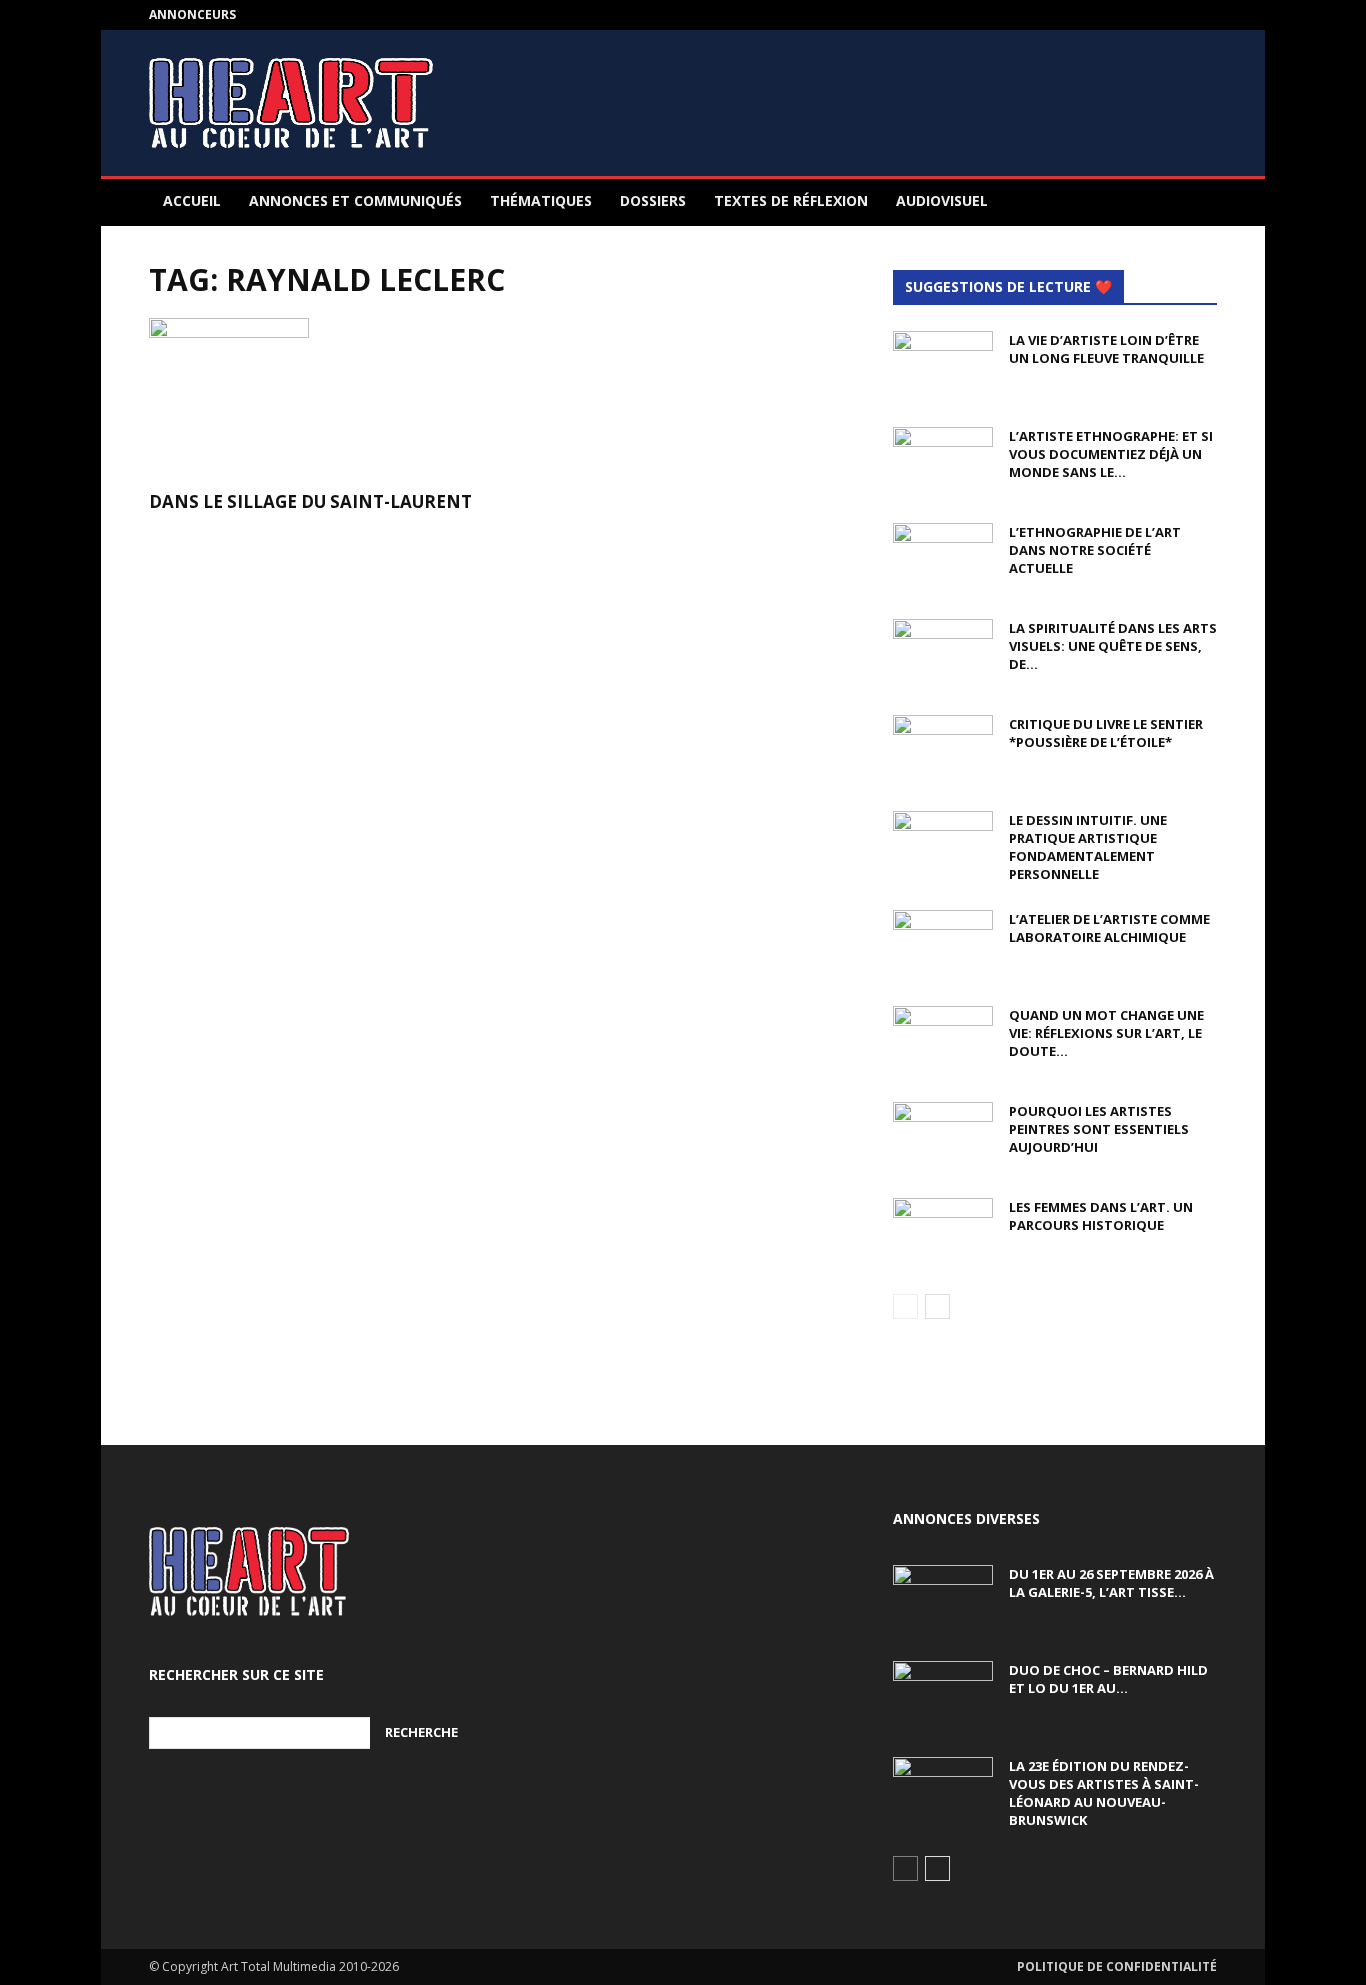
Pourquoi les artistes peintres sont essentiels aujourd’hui (1099, 1129)
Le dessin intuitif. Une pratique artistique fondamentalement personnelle (1088, 847)
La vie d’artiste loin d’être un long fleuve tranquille (1106, 349)
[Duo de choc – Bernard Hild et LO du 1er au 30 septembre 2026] (943, 1696)
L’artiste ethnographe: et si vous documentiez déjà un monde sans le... (1111, 454)
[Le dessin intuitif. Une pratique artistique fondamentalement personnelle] (943, 846)
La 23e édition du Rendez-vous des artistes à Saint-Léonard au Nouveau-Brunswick (1104, 1793)
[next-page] (937, 1306)
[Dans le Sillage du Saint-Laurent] (311, 398)
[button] (1193, 202)
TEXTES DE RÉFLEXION (791, 200)
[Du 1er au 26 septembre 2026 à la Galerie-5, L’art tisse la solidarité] (943, 1600)
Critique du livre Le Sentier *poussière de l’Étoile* (1106, 733)
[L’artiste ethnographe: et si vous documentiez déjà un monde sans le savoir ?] (943, 462)
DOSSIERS (653, 200)
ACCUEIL (192, 200)
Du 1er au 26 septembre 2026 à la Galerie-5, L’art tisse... (1111, 1583)
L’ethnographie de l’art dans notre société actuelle (1095, 550)
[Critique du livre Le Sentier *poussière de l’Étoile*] (943, 750)
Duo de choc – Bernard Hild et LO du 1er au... (1108, 1679)
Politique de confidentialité (1117, 1966)
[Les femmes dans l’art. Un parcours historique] (943, 1233)
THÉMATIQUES (541, 200)
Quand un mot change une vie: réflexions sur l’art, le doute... (1106, 1033)
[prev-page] (905, 1306)
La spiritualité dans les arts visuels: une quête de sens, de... (1113, 646)
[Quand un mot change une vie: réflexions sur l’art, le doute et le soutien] (943, 1041)
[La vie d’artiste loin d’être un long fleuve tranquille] (943, 366)
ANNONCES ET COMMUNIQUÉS (355, 200)
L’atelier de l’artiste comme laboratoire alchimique (1109, 928)
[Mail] (1202, 15)
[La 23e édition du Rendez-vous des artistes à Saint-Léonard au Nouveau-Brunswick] (943, 1792)
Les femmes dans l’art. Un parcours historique (1101, 1216)
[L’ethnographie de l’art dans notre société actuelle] (943, 558)
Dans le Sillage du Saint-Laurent (310, 501)
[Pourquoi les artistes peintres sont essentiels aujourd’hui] (943, 1137)
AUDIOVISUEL (942, 200)
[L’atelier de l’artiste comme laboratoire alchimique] (943, 945)
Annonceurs (192, 14)
